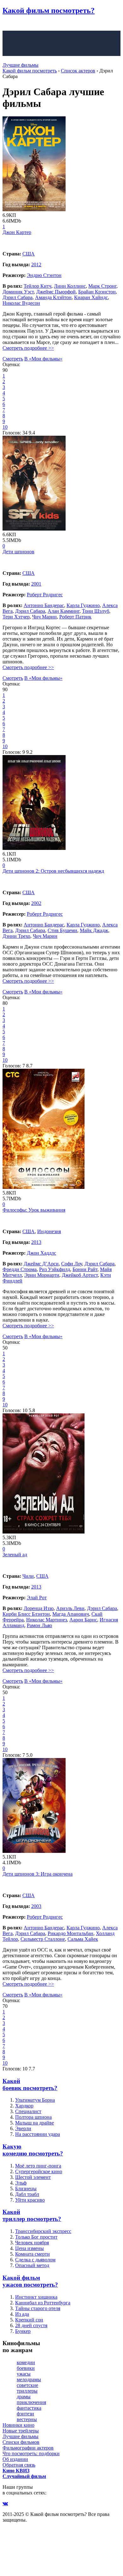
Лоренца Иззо (39, 1608)
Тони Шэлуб (96, 611)
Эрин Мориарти (42, 1275)
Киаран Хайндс (91, 297)
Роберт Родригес (45, 595)
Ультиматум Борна (35, 2100)
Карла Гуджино (83, 605)
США (29, 254)
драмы (24, 2397)
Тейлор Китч (38, 286)
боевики (26, 2368)
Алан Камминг (64, 611)
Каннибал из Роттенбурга (43, 2303)
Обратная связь (19, 2465)
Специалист (28, 2111)
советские (27, 2385)
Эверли (23, 2128)
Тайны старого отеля (38, 2308)
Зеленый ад (15, 1555)
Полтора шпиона (33, 2117)
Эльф (21, 2183)
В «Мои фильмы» (43, 359)
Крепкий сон (29, 2320)
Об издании (15, 2459)
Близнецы (26, 2189)
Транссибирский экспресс (43, 2231)
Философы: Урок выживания (34, 1210)
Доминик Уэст (18, 292)
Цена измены (29, 2248)
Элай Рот (37, 1598)
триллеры (27, 2391)
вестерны (27, 2419)
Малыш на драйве (35, 2123)
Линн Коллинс (70, 286)
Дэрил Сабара (18, 297)
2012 (36, 264)
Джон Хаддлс (41, 1253)
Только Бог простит (36, 2237)
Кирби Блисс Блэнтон (26, 1614)
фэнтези (25, 2414)
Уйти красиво (30, 2200)
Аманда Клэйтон (53, 297)
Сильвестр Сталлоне (43, 1939)
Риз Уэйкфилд (55, 1269)
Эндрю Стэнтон (44, 275)
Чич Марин (44, 617)
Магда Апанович (71, 1614)
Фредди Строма (20, 1269)
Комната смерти (32, 2254)
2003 (36, 1906)
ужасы (24, 2374)
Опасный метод (32, 2265)
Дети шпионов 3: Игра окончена (38, 1874)
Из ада (22, 2314)
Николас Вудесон (21, 303)
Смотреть (13, 359)
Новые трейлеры (21, 2431)
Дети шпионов (18, 552)
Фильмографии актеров (28, 2448)
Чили (28, 1576)
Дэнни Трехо (16, 936)
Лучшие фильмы (20, 65)
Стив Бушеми (62, 930)
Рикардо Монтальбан (70, 1933)
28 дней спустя (31, 2325)
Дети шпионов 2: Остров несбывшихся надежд (53, 871)
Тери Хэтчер (16, 617)
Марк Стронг (102, 286)
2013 (36, 1242)
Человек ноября (32, 2243)
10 (5, 427)
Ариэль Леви (70, 1608)
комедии (26, 2362)
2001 (36, 584)
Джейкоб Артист (80, 1275)
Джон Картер (17, 232)
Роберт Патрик (75, 617)
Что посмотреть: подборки (31, 2453)
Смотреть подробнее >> (28, 348)
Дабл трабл (27, 2194)
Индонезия (49, 1231)
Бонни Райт (85, 1269)
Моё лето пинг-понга (38, 2166)
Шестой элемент (33, 2177)
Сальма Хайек (83, 1939)
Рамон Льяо (39, 1625)
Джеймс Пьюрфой (56, 292)
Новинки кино (18, 2425)
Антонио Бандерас (44, 605)
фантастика (29, 2408)
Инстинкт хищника (36, 2297)
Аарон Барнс (83, 1620)
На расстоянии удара (38, 2134)
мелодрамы (29, 2379)
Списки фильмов (21, 2442)
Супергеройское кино (39, 2171)
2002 (36, 903)
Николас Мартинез (47, 1620)
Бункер (23, 2331)
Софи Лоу (72, 1264)
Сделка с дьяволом (35, 2260)
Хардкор (24, 2106)
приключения (31, 2402)
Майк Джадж (94, 930)
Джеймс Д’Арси (41, 1264)
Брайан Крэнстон (97, 292)
